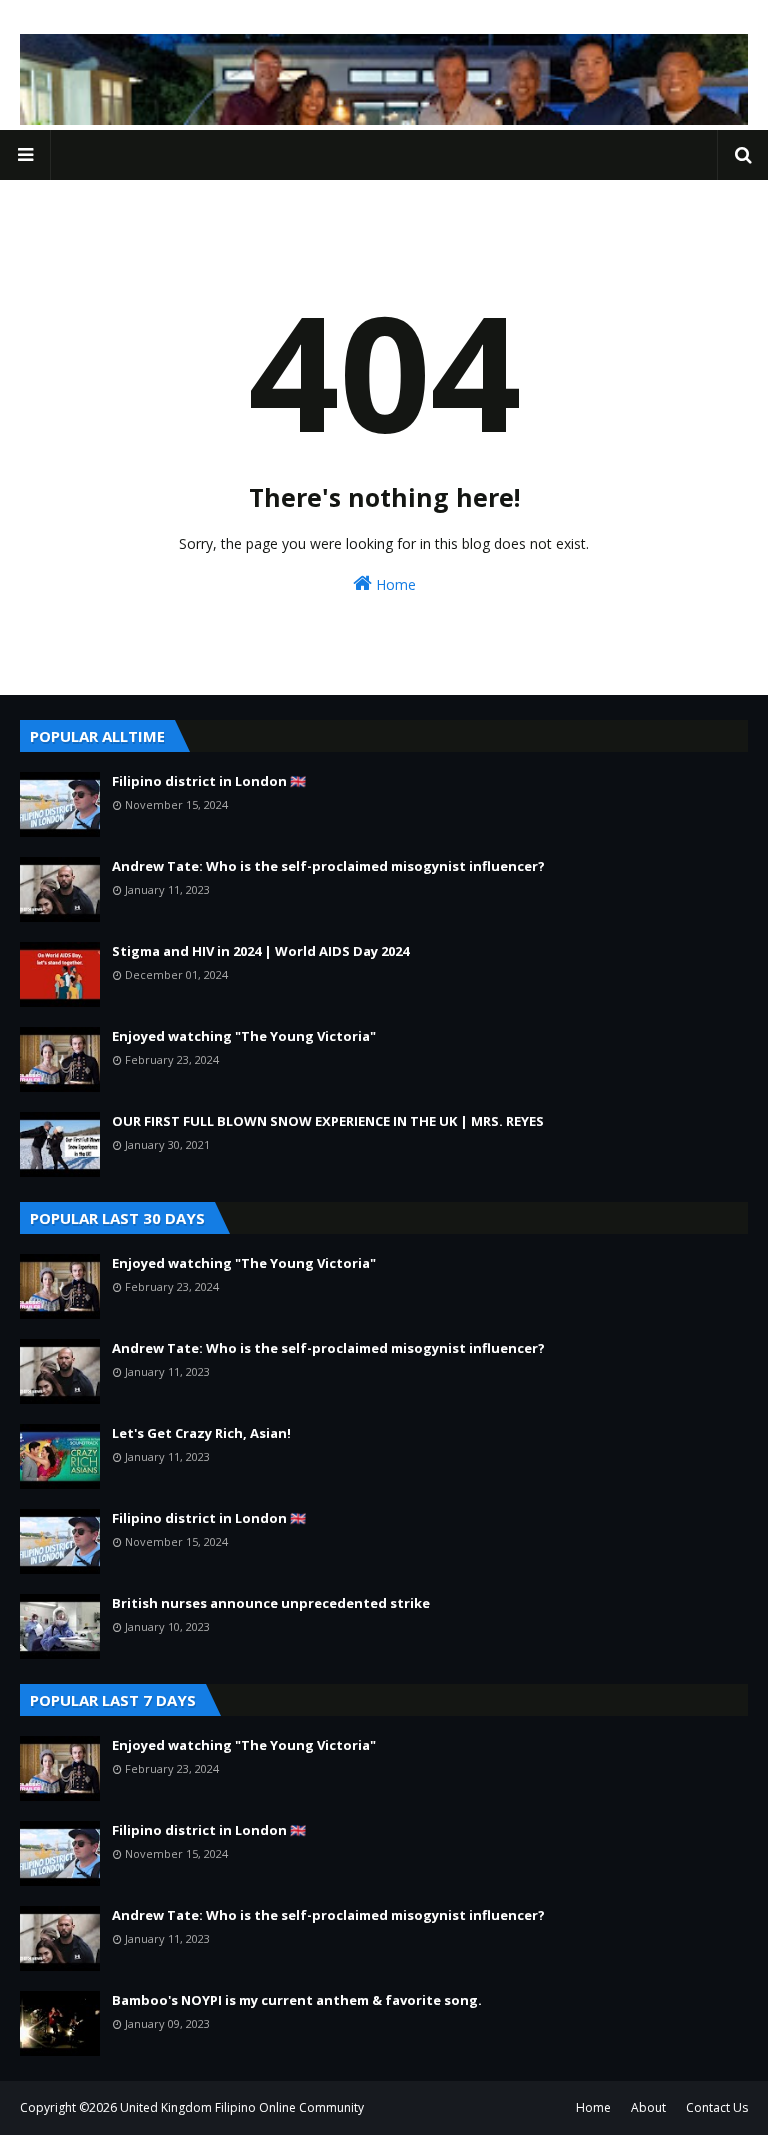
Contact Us (717, 2107)
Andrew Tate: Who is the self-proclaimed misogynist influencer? (328, 866)
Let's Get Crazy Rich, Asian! (201, 1433)
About (648, 2107)
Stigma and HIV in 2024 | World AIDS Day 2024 (260, 951)
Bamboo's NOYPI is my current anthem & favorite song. (297, 2000)
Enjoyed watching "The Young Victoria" (244, 1036)
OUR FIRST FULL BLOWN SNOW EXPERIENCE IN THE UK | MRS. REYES (328, 1121)
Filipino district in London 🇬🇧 (209, 781)
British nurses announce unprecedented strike (271, 1603)
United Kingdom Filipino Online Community (242, 2107)
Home (394, 584)
